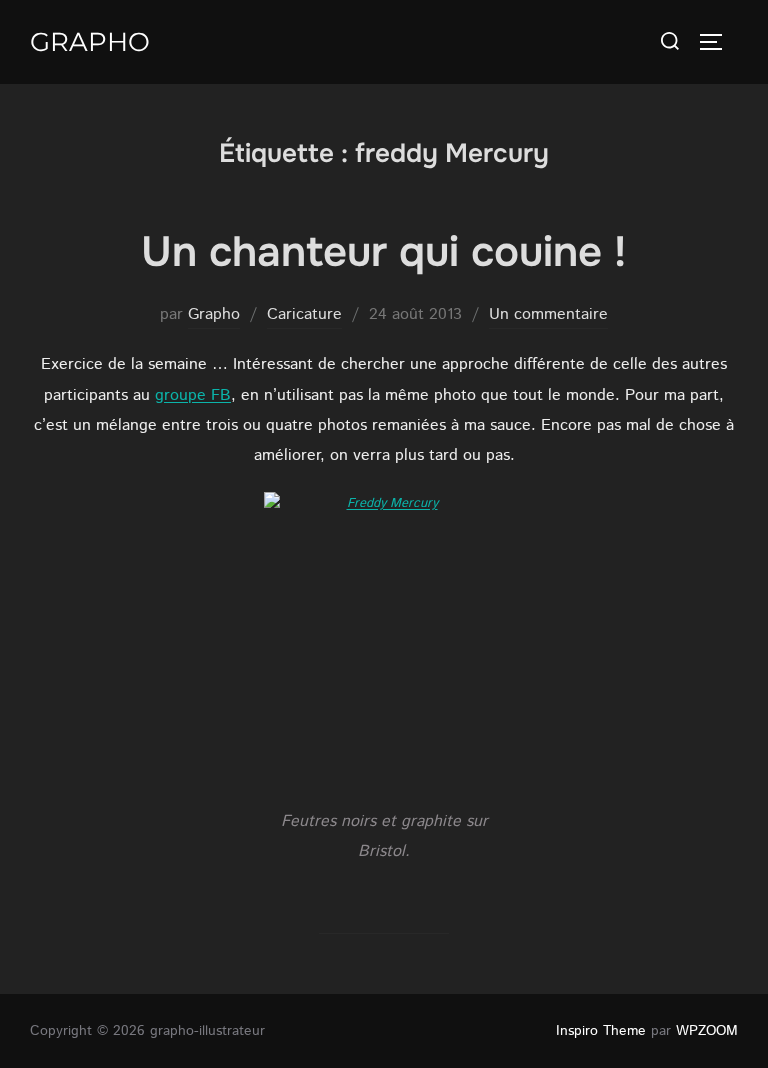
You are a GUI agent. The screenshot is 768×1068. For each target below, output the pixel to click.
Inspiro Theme (601, 1031)
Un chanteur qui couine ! (383, 252)
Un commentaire (548, 314)
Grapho (90, 42)
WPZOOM (707, 1031)
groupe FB (193, 395)
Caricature (304, 314)
